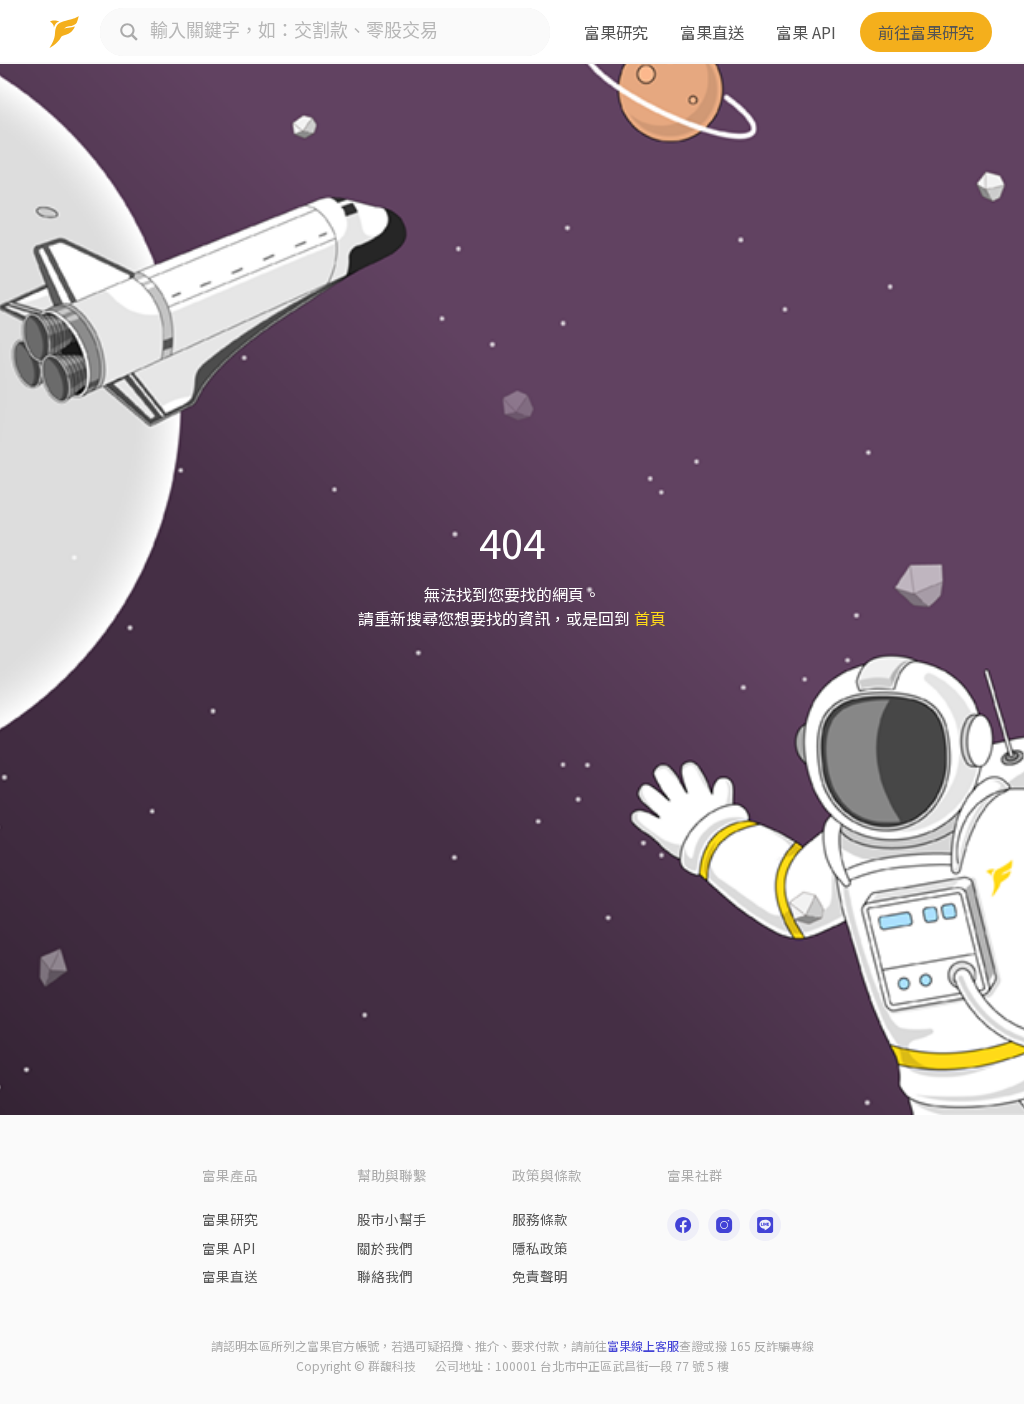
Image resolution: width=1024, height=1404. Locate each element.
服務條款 (540, 1219)
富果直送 (712, 32)
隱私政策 (540, 1248)
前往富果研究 (926, 32)
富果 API (806, 32)
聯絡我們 (385, 1276)
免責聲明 (540, 1276)
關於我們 (385, 1248)
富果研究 (616, 32)
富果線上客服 (643, 1345)
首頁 (650, 618)
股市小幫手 (392, 1219)
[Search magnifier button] (129, 32)
